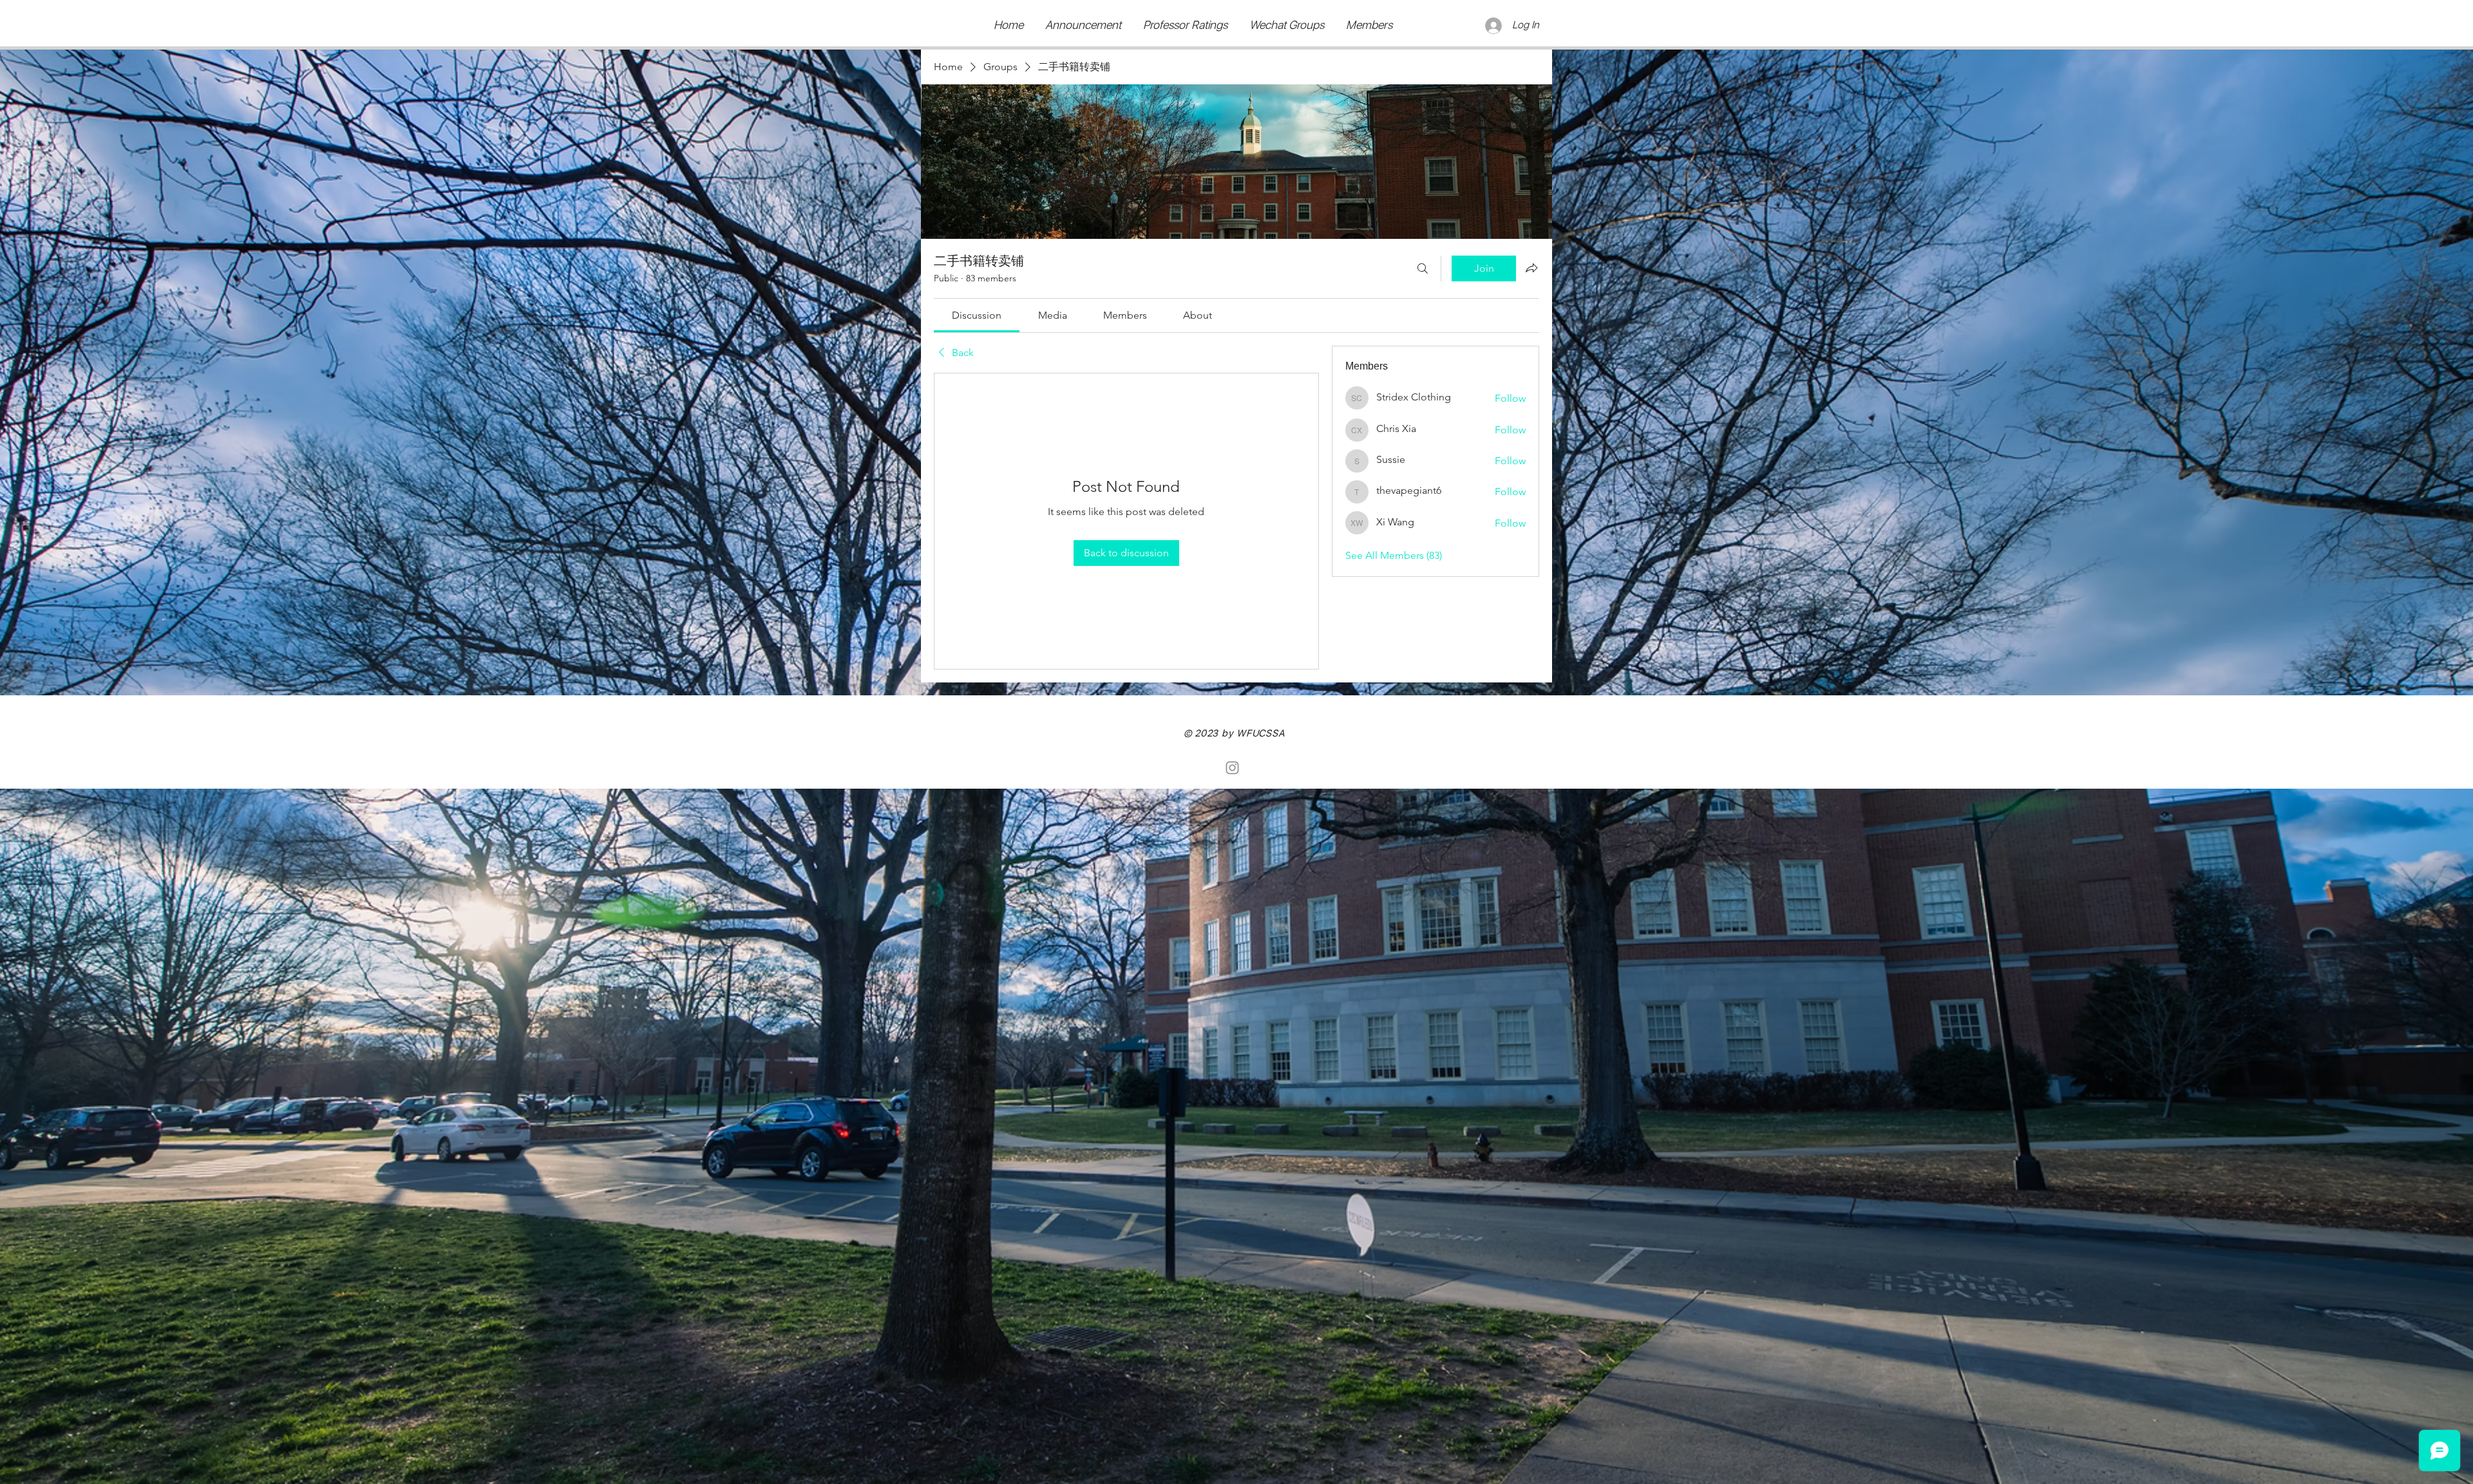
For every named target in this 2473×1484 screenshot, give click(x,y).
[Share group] (1531, 268)
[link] (977, 315)
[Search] (1423, 268)
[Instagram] (1232, 768)
